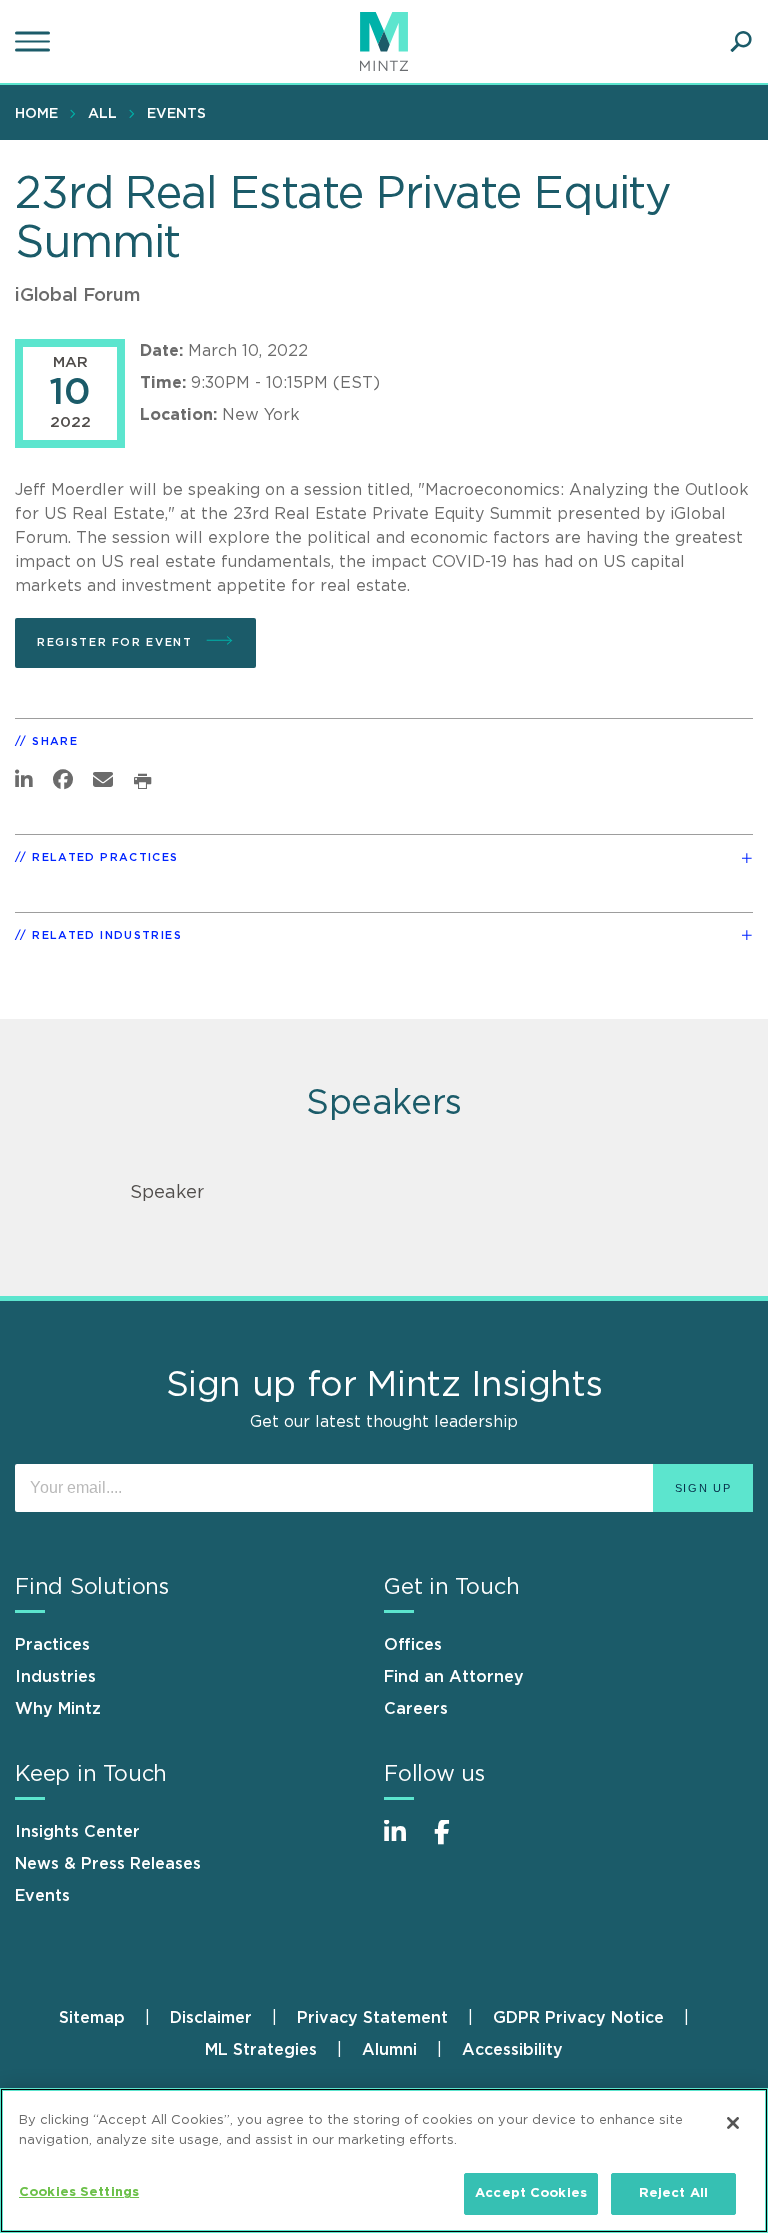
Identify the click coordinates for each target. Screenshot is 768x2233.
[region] (384, 2160)
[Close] (733, 2123)
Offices (413, 1645)
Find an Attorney (454, 1677)
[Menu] (35, 42)
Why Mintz (58, 1709)
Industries (55, 1677)
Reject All (673, 2193)
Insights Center (77, 1832)
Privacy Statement (372, 2018)
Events (176, 114)
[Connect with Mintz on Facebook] (454, 1842)
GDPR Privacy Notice (578, 2018)
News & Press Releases (108, 1864)
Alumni (389, 2050)
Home (36, 114)
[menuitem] (41, 113)
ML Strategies (261, 2050)
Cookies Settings (79, 2192)
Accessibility (512, 2050)
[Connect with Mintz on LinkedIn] (404, 1842)
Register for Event (117, 642)
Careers (416, 1709)
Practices (52, 1645)
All (102, 114)
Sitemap (92, 2018)
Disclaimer (211, 2018)
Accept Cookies (531, 2193)
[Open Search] (741, 42)
